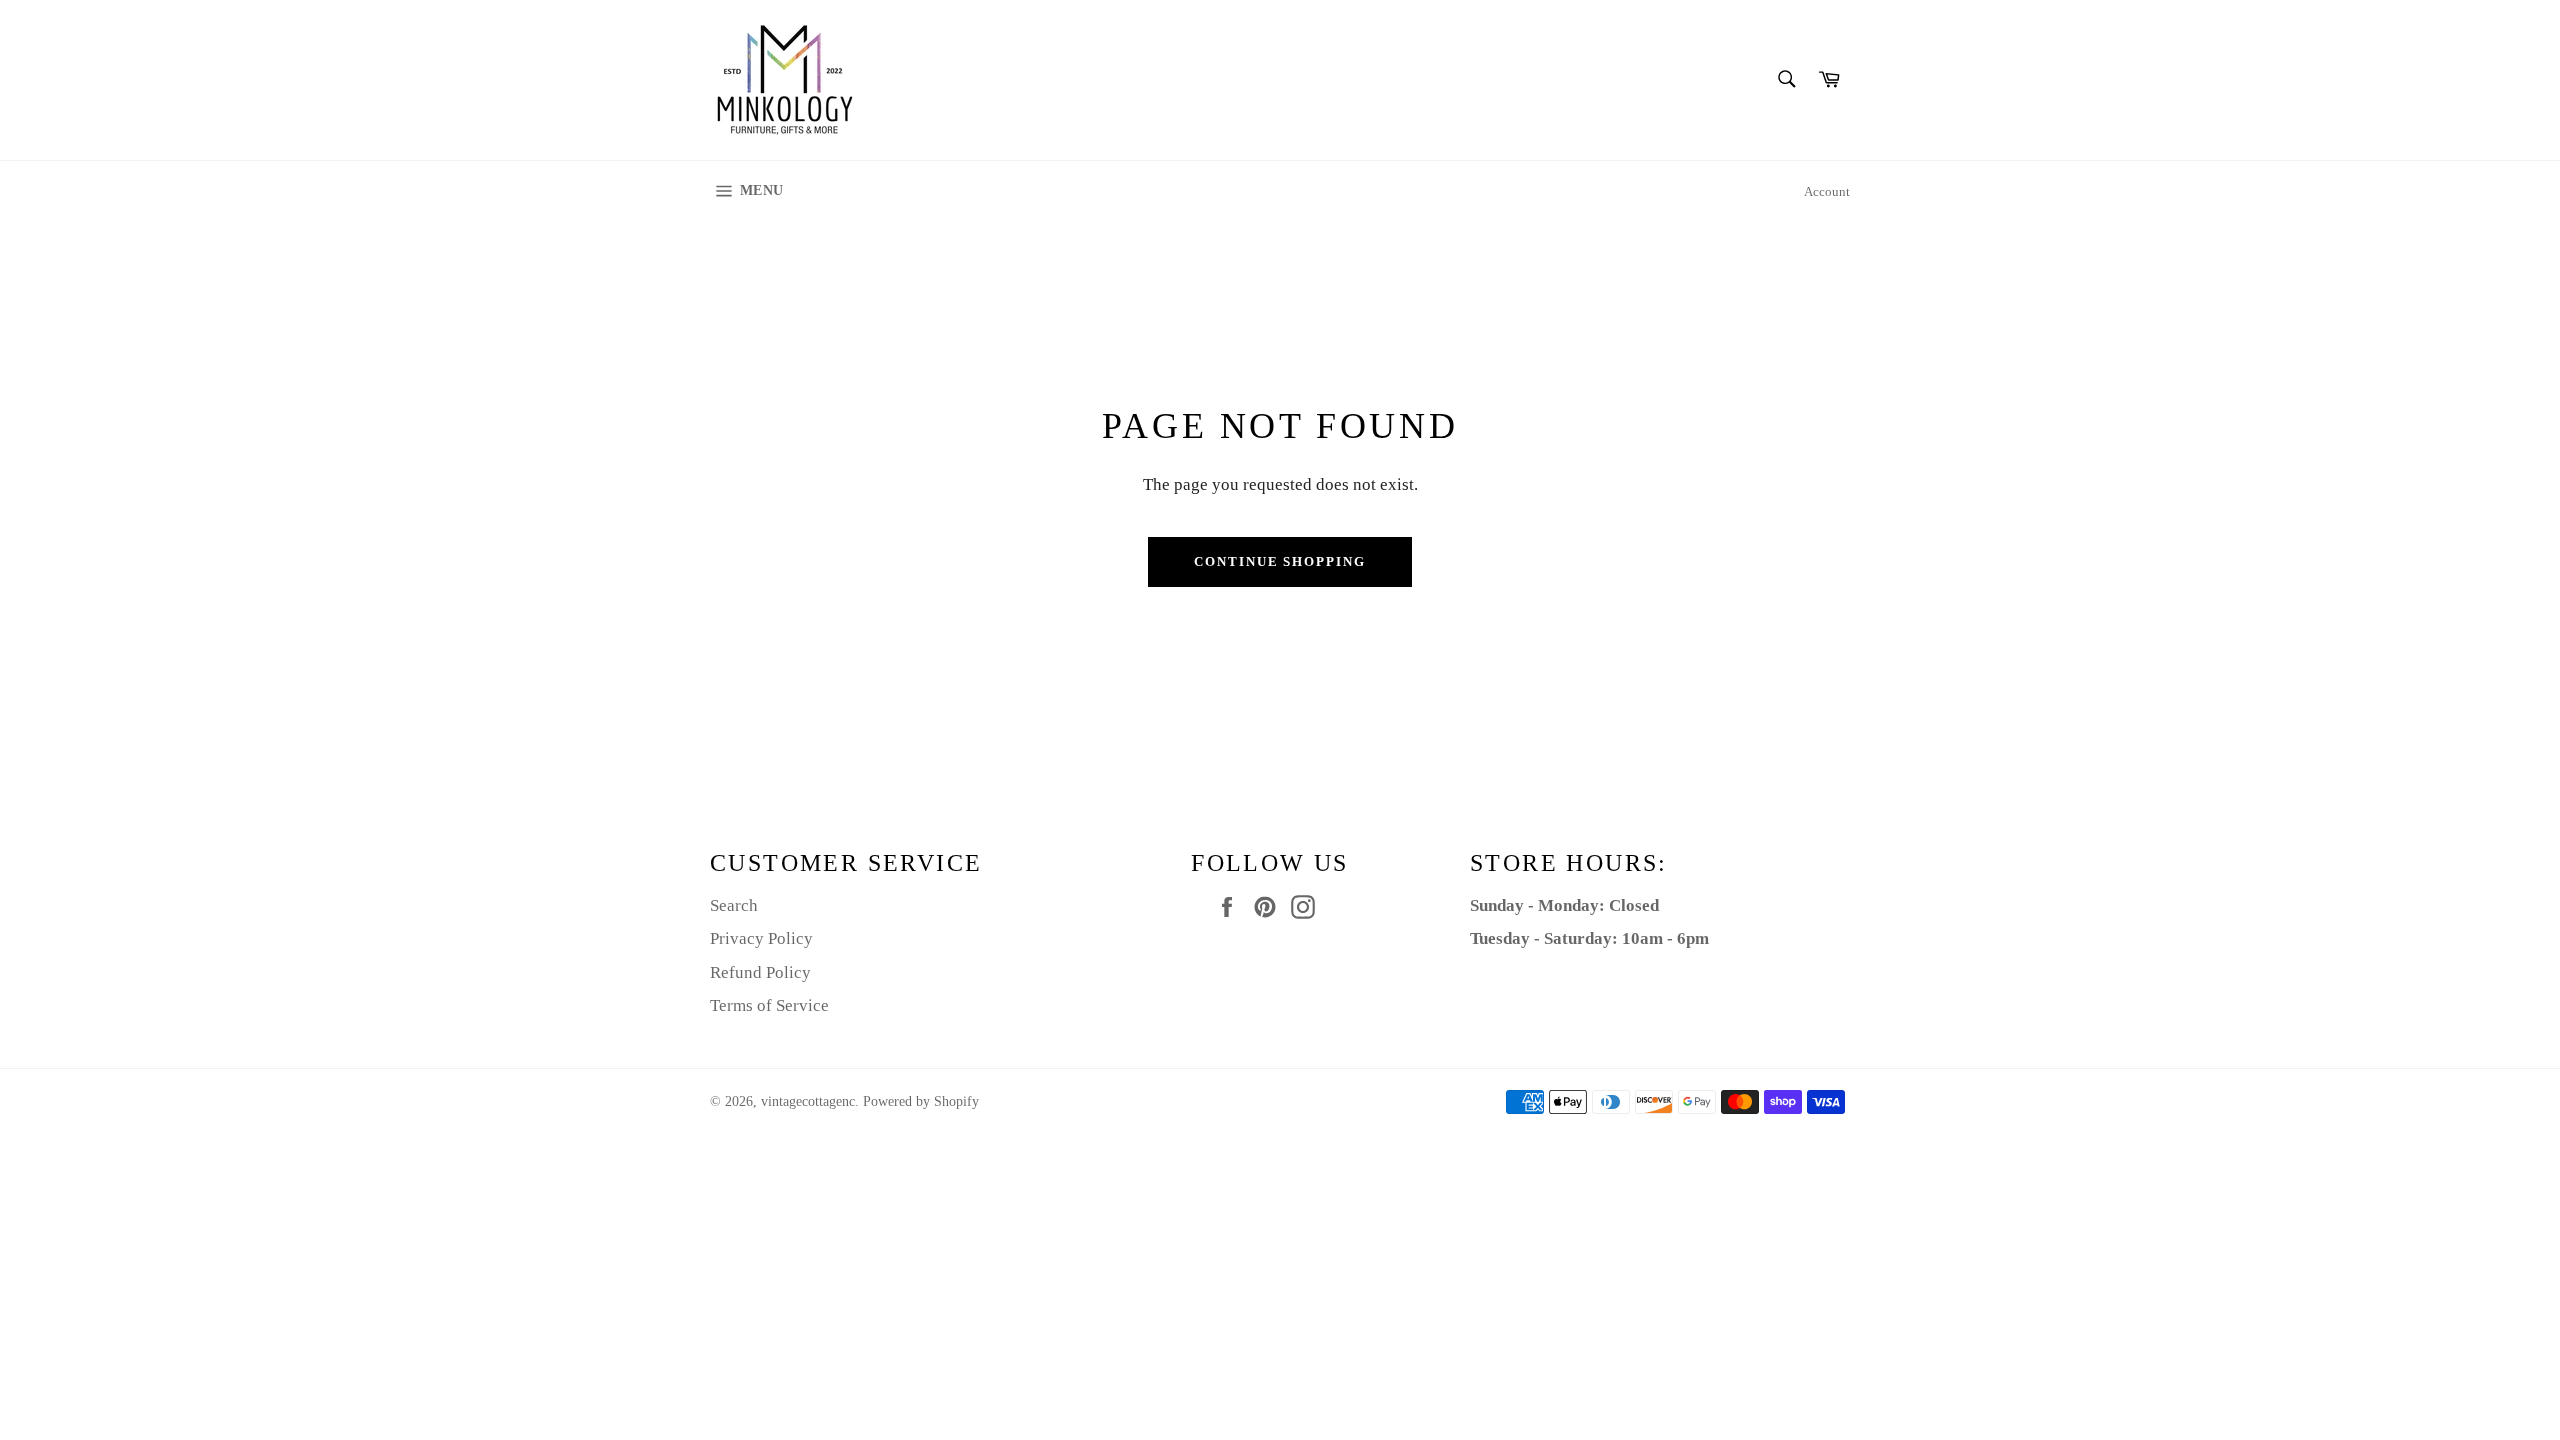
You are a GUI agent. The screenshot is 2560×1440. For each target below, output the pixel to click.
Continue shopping (1280, 561)
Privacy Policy (761, 938)
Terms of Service (769, 1005)
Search (734, 905)
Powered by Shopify (921, 1101)
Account (1827, 191)
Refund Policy (760, 972)
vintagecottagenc (808, 1101)
